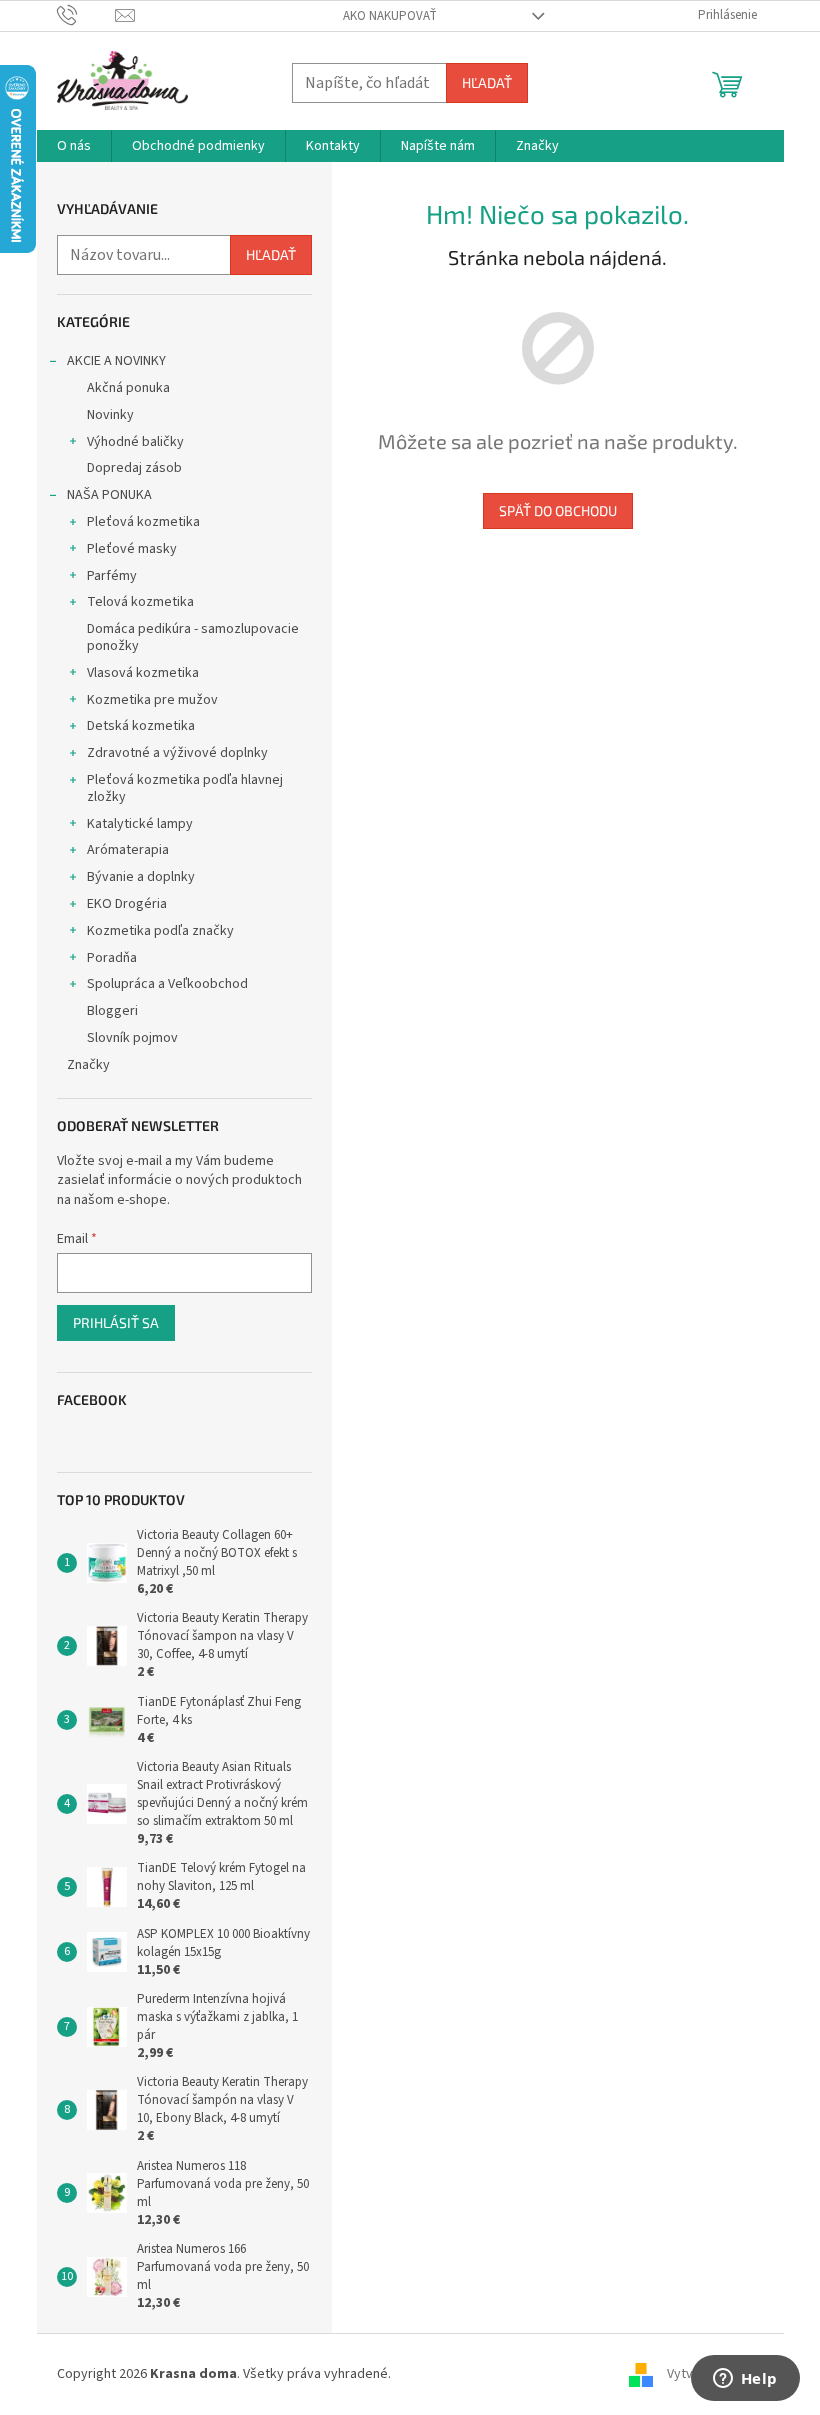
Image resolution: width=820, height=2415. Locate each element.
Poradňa (112, 958)
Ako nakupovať (390, 16)
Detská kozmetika (141, 726)
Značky (88, 1065)
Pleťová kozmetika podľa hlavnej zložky (185, 788)
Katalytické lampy (140, 824)
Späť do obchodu (558, 510)
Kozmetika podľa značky (160, 931)
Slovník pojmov (132, 1038)
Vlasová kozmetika (143, 673)
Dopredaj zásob (134, 468)
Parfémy (112, 576)
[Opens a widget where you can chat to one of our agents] (745, 2380)
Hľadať (487, 82)
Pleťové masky (132, 549)
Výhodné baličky (135, 442)
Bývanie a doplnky (141, 877)
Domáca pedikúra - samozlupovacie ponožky (193, 637)
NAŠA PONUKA (109, 495)
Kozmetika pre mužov (152, 700)
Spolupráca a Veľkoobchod (167, 984)
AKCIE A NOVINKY (116, 361)
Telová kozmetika (140, 602)
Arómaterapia (128, 850)
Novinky (110, 415)
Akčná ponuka (128, 388)
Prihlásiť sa (116, 1322)
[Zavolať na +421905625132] (86, 15)
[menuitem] (74, 146)
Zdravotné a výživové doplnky (177, 753)
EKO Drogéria (127, 904)
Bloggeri (112, 1011)
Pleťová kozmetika (143, 522)
